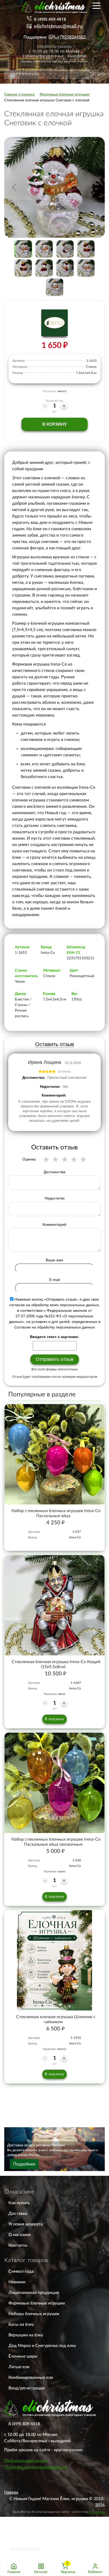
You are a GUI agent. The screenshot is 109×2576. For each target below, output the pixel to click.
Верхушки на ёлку (26, 2335)
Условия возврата (26, 2224)
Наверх (11, 2492)
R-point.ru (97, 2512)
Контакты (18, 2245)
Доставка (18, 2213)
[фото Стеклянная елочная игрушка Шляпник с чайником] (54, 1960)
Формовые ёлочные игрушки (37, 2303)
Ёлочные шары (23, 2356)
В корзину (54, 424)
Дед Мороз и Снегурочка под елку (42, 2346)
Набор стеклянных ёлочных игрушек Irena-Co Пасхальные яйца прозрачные (56, 1842)
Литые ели (19, 2367)
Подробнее (24, 2164)
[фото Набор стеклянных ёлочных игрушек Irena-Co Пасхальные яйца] (54, 1454)
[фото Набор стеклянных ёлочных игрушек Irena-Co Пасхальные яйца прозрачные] (54, 1783)
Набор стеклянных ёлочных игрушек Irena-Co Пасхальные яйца (56, 1513)
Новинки (17, 2282)
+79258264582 (71, 37)
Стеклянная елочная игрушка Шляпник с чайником (56, 2019)
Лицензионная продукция (34, 2293)
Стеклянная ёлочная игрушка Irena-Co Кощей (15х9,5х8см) (56, 1664)
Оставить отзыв (55, 1044)
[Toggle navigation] (96, 5)
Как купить (19, 2203)
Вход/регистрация (27, 2388)
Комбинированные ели (31, 2377)
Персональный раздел (26, 2461)
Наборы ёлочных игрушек (34, 2314)
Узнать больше (25, 2549)
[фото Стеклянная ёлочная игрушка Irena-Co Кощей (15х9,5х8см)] (54, 1605)
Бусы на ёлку (21, 2324)
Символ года (21, 2271)
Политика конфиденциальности (35, 2467)
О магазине (20, 2235)
